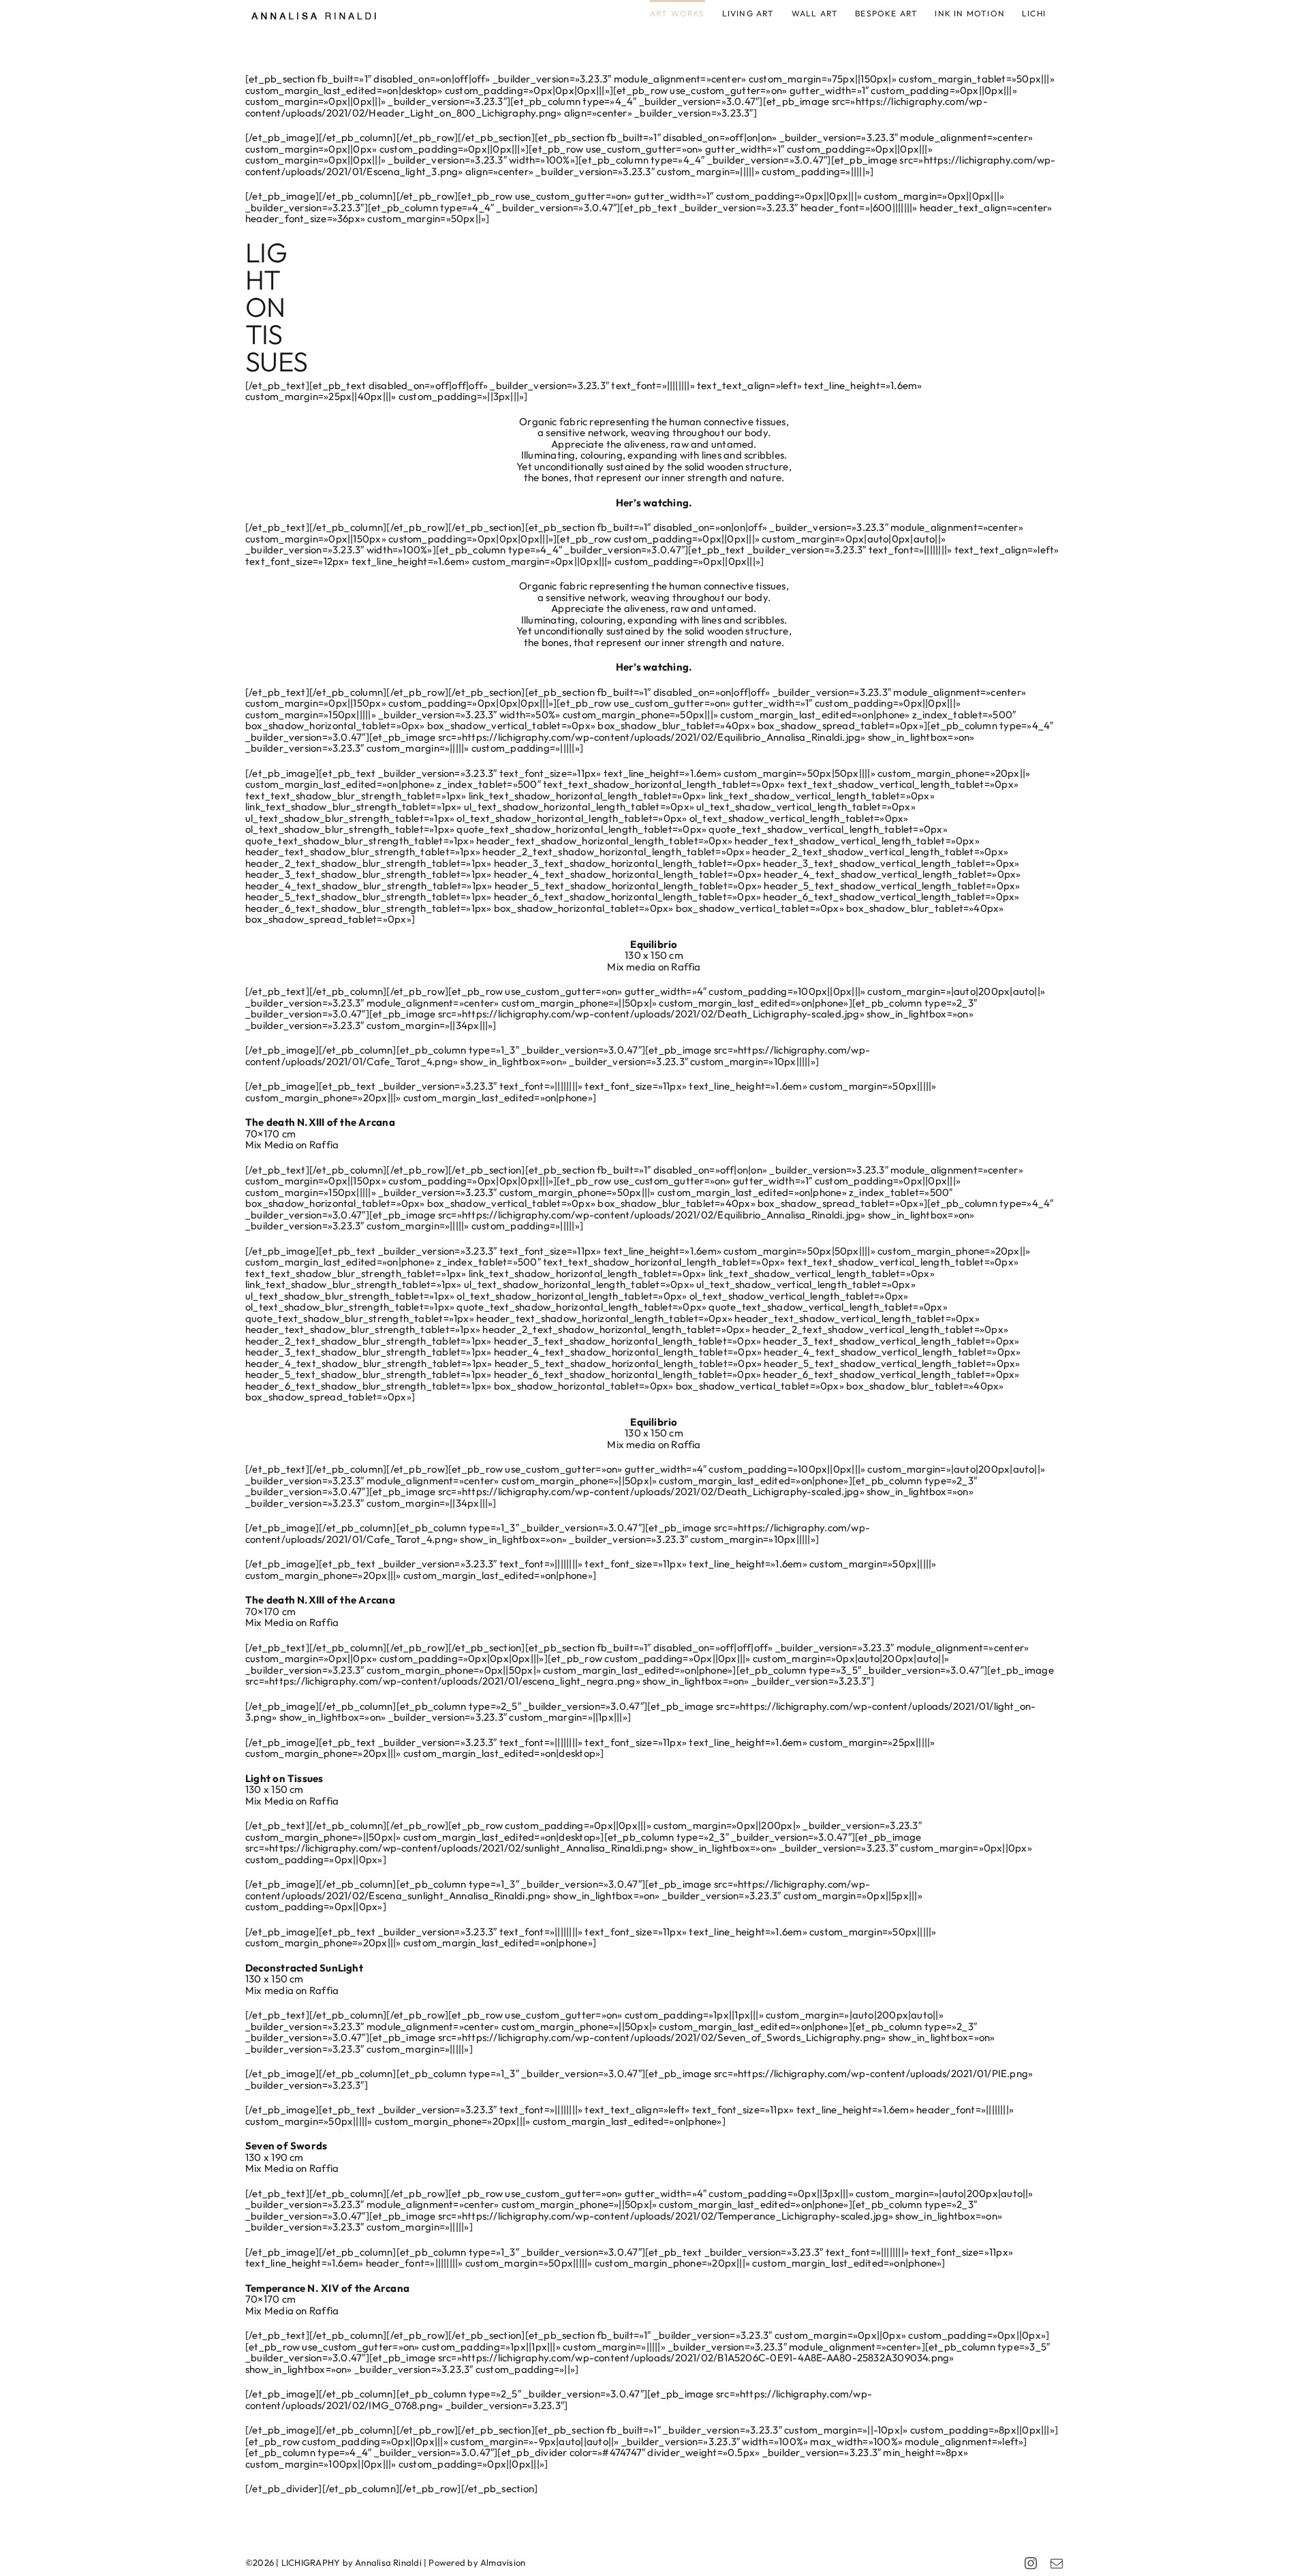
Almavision (503, 2562)
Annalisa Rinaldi (388, 2562)
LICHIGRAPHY (311, 2562)
